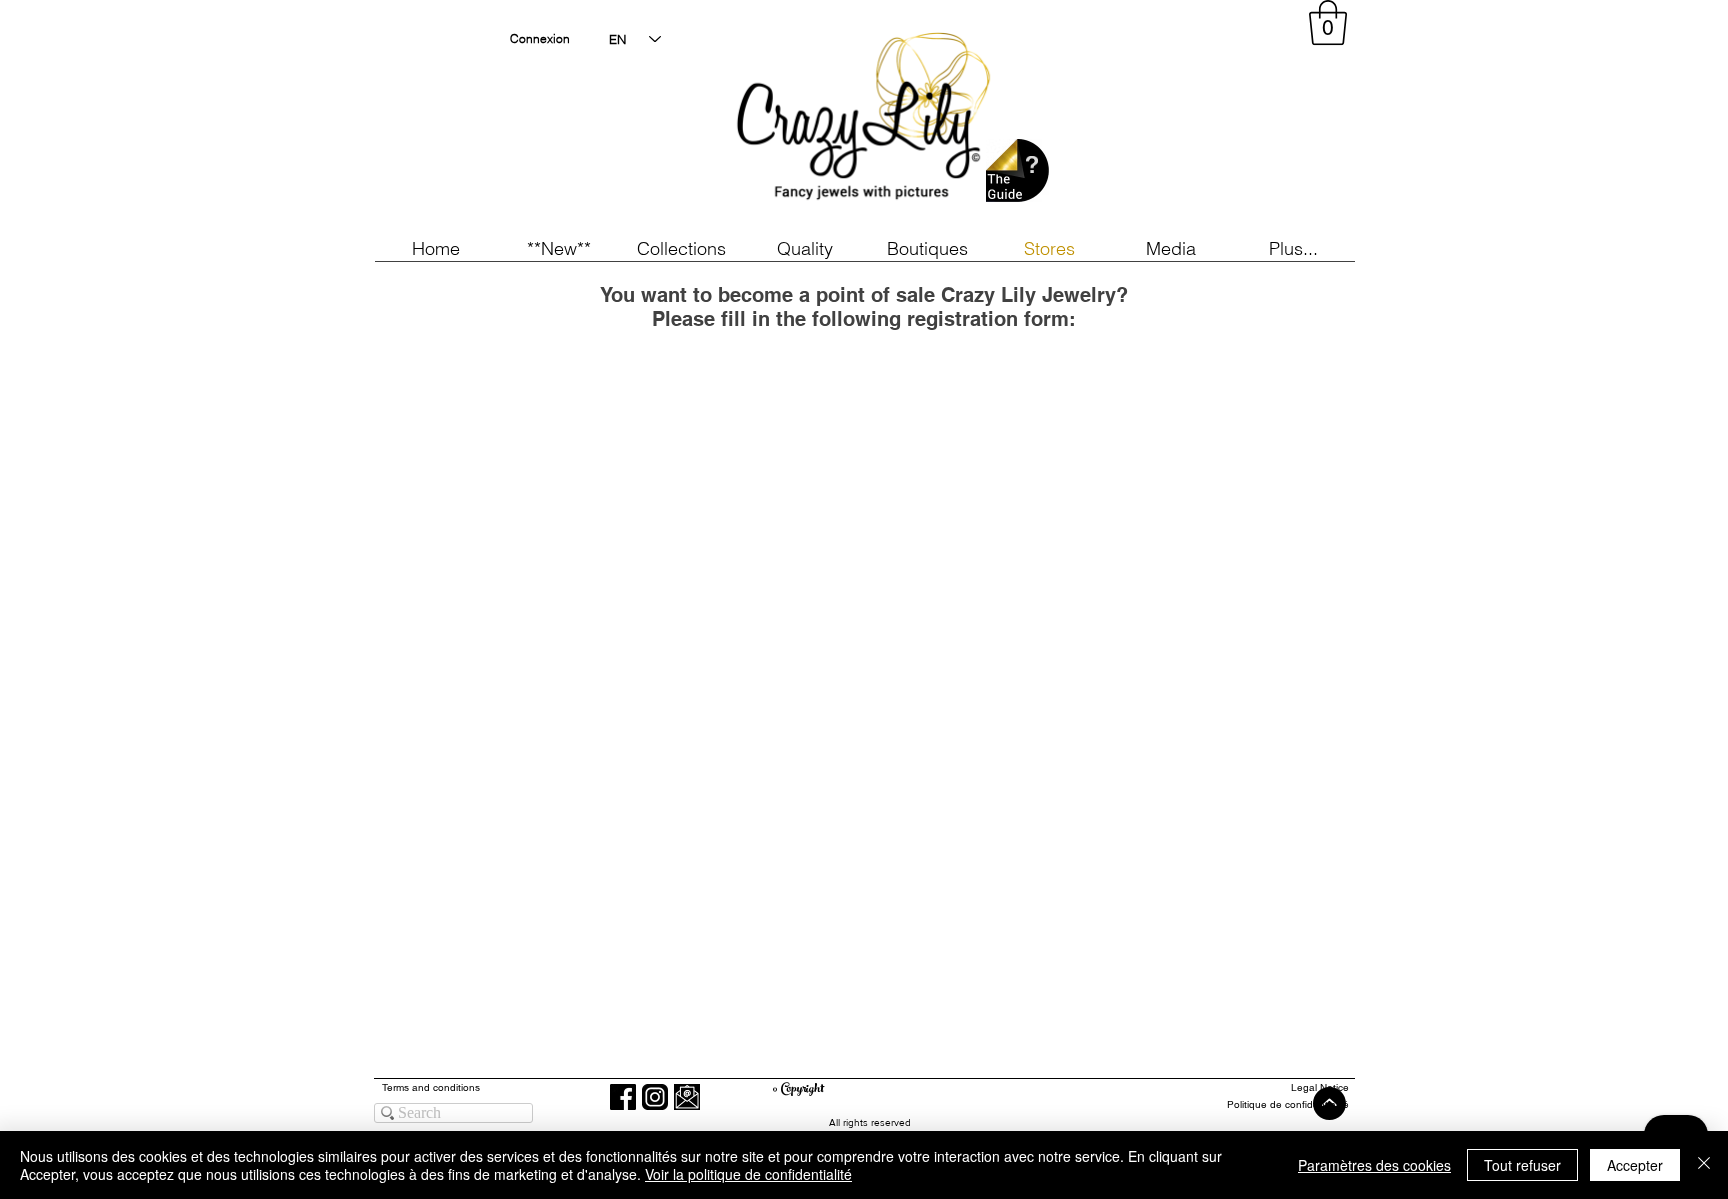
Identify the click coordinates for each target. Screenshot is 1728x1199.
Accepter (1635, 1165)
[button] (558, 248)
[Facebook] (623, 1097)
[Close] (1704, 1165)
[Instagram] (655, 1097)
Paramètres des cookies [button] (1374, 1165)
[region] (1168, 120)
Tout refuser (1522, 1165)
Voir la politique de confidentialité (748, 1174)
